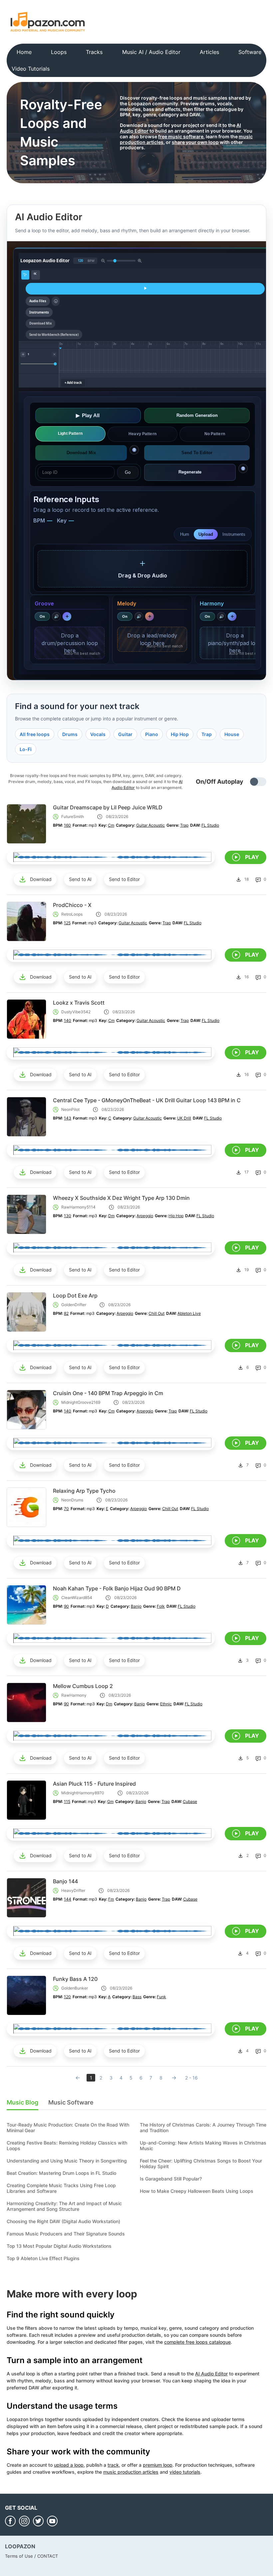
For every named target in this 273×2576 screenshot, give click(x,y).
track (113, 2465)
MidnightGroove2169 (81, 1402)
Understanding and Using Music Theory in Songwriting (67, 2161)
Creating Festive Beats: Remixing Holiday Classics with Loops (67, 2146)
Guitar (125, 734)
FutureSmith (73, 817)
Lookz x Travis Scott (79, 1003)
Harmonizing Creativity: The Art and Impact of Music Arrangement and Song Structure (64, 2206)
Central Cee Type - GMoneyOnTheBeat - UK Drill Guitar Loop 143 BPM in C (147, 1100)
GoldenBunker (75, 1988)
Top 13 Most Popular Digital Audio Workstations (59, 2246)
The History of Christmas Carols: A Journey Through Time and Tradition (203, 2128)
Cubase (190, 1801)
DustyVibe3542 (76, 1012)
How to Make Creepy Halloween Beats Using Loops (197, 2191)
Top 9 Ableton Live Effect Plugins (43, 2258)
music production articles (131, 2472)
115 (67, 1801)
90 (66, 1606)
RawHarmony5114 (78, 1207)
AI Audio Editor (211, 2374)
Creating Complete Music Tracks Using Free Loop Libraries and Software (61, 2188)
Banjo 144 (65, 1881)
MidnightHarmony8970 (83, 1793)
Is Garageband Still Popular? (171, 2179)
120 (67, 1997)
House (232, 734)
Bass (137, 1997)
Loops (59, 52)
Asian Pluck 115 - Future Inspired (94, 1784)
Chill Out (156, 1313)
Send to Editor (124, 879)
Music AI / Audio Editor (151, 52)
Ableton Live (189, 1313)
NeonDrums (72, 1500)
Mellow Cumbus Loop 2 (83, 1686)
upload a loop (69, 2465)
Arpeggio (145, 1216)
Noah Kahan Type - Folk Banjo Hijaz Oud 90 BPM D (117, 1588)
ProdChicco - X (72, 905)
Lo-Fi (26, 749)
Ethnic (166, 1704)
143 (68, 1118)
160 (67, 825)
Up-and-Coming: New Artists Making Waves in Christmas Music (203, 2146)
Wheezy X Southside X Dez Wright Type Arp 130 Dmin (121, 1198)
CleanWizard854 (77, 1598)
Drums (70, 734)
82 (66, 1313)
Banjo (136, 1606)
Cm (111, 825)
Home (24, 52)
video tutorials (185, 2472)
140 (68, 1020)
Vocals (98, 734)
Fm (111, 1899)
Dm (111, 1216)
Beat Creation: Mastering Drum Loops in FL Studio (61, 2173)
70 (66, 1509)
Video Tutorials (31, 69)
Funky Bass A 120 (75, 1979)
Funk (161, 1997)
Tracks (94, 52)
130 (68, 1216)
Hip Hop (180, 734)
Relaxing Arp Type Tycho (84, 1491)
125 (67, 923)
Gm (110, 1801)
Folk (161, 1606)
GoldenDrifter (74, 1305)
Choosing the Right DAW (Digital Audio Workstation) (63, 2221)
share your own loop (195, 142)
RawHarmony (74, 1695)
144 (68, 1899)
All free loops (35, 734)
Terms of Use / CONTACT (31, 2556)
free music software (181, 136)
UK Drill (184, 1118)
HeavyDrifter (73, 1890)
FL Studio (210, 825)
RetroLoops (72, 914)
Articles (209, 52)
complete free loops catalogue (197, 2342)
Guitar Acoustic (150, 825)
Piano (152, 734)
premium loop (158, 2465)
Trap (207, 734)
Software (250, 52)
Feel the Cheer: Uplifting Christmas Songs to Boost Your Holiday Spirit (201, 2163)
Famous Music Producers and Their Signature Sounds (66, 2234)
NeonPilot (70, 1109)
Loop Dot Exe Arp (75, 1295)
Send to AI (80, 879)
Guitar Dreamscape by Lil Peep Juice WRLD (108, 807)
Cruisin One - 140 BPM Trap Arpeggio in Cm (108, 1393)
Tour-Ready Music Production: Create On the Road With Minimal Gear (68, 2128)
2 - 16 (191, 2078)
